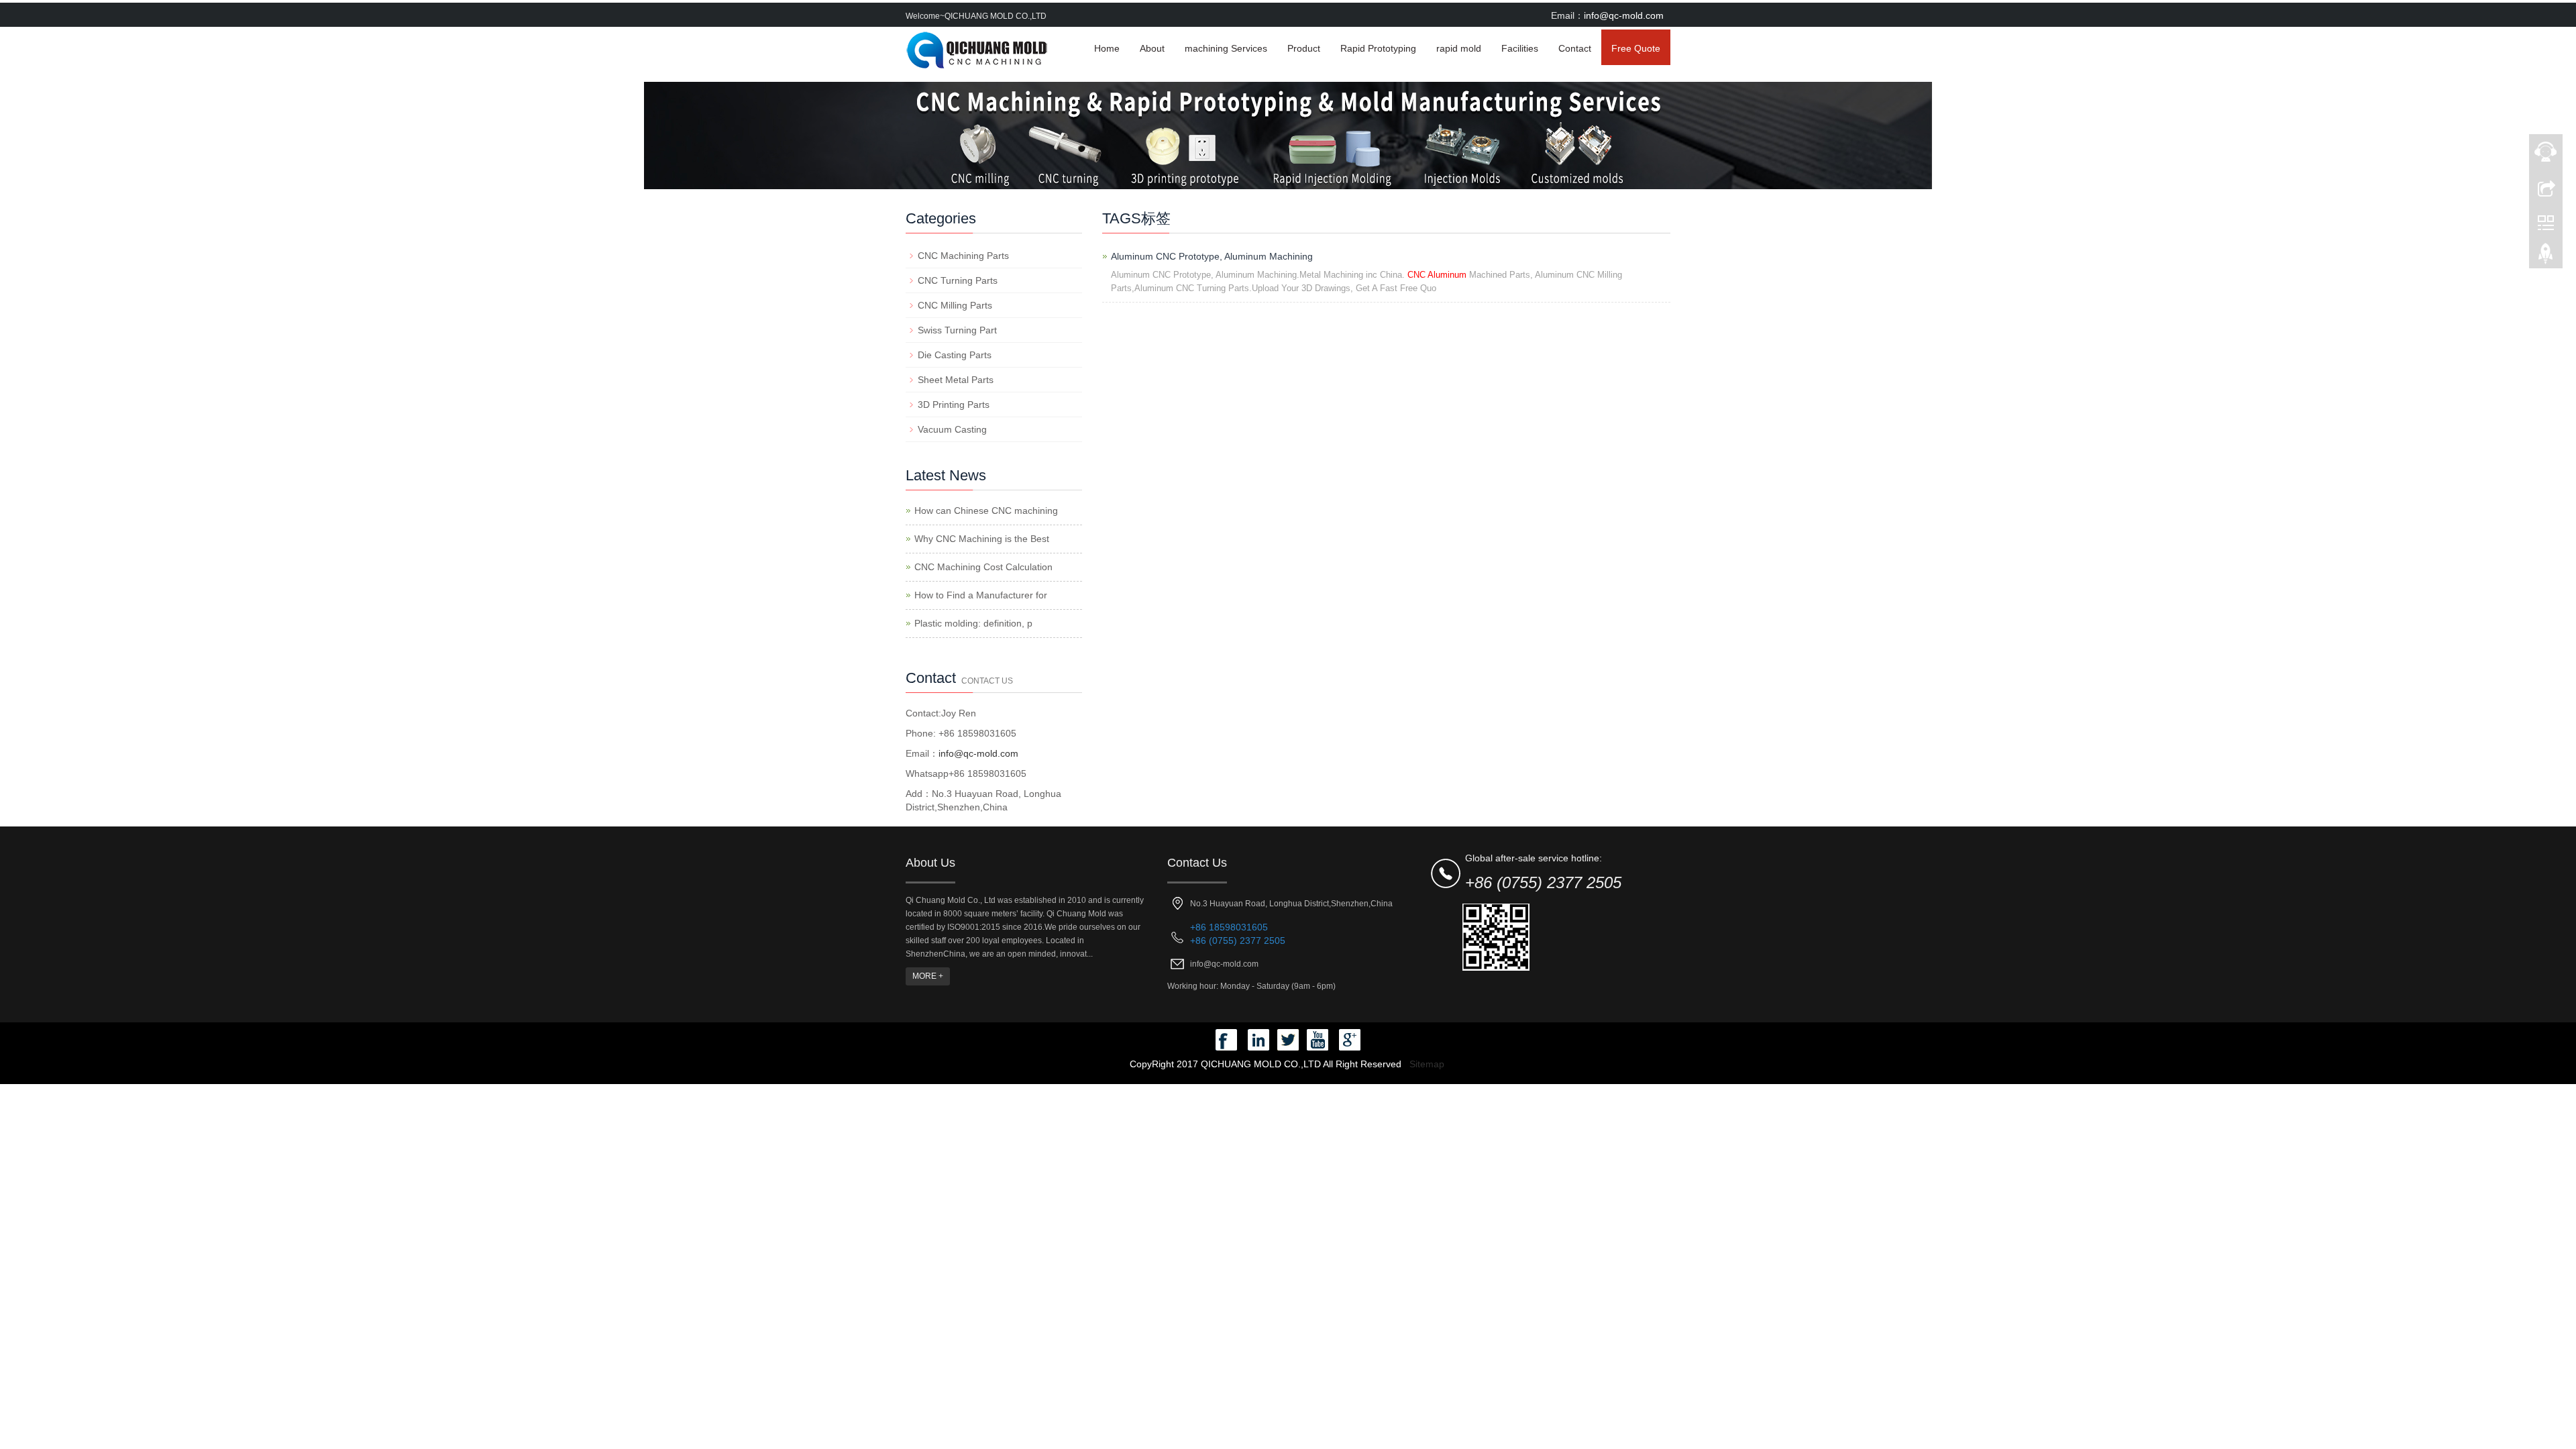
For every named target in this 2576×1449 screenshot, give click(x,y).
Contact (1575, 48)
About (1152, 48)
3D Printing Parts (954, 405)
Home (1107, 48)
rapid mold (1459, 48)
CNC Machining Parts (963, 256)
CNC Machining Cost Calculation (983, 567)
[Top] (2546, 257)
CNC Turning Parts (958, 280)
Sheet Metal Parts (956, 380)
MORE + (928, 976)
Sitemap (1427, 1064)
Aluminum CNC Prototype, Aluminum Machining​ (1212, 256)
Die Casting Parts (955, 355)
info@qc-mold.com (1624, 15)
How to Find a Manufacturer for (981, 595)
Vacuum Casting (952, 429)
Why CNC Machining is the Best (982, 539)
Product (1304, 48)
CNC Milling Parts (955, 305)
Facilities (1520, 48)
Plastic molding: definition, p (973, 623)
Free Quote (1636, 48)
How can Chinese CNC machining (986, 511)
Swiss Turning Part (957, 330)
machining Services (1226, 48)
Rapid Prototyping (1378, 48)
